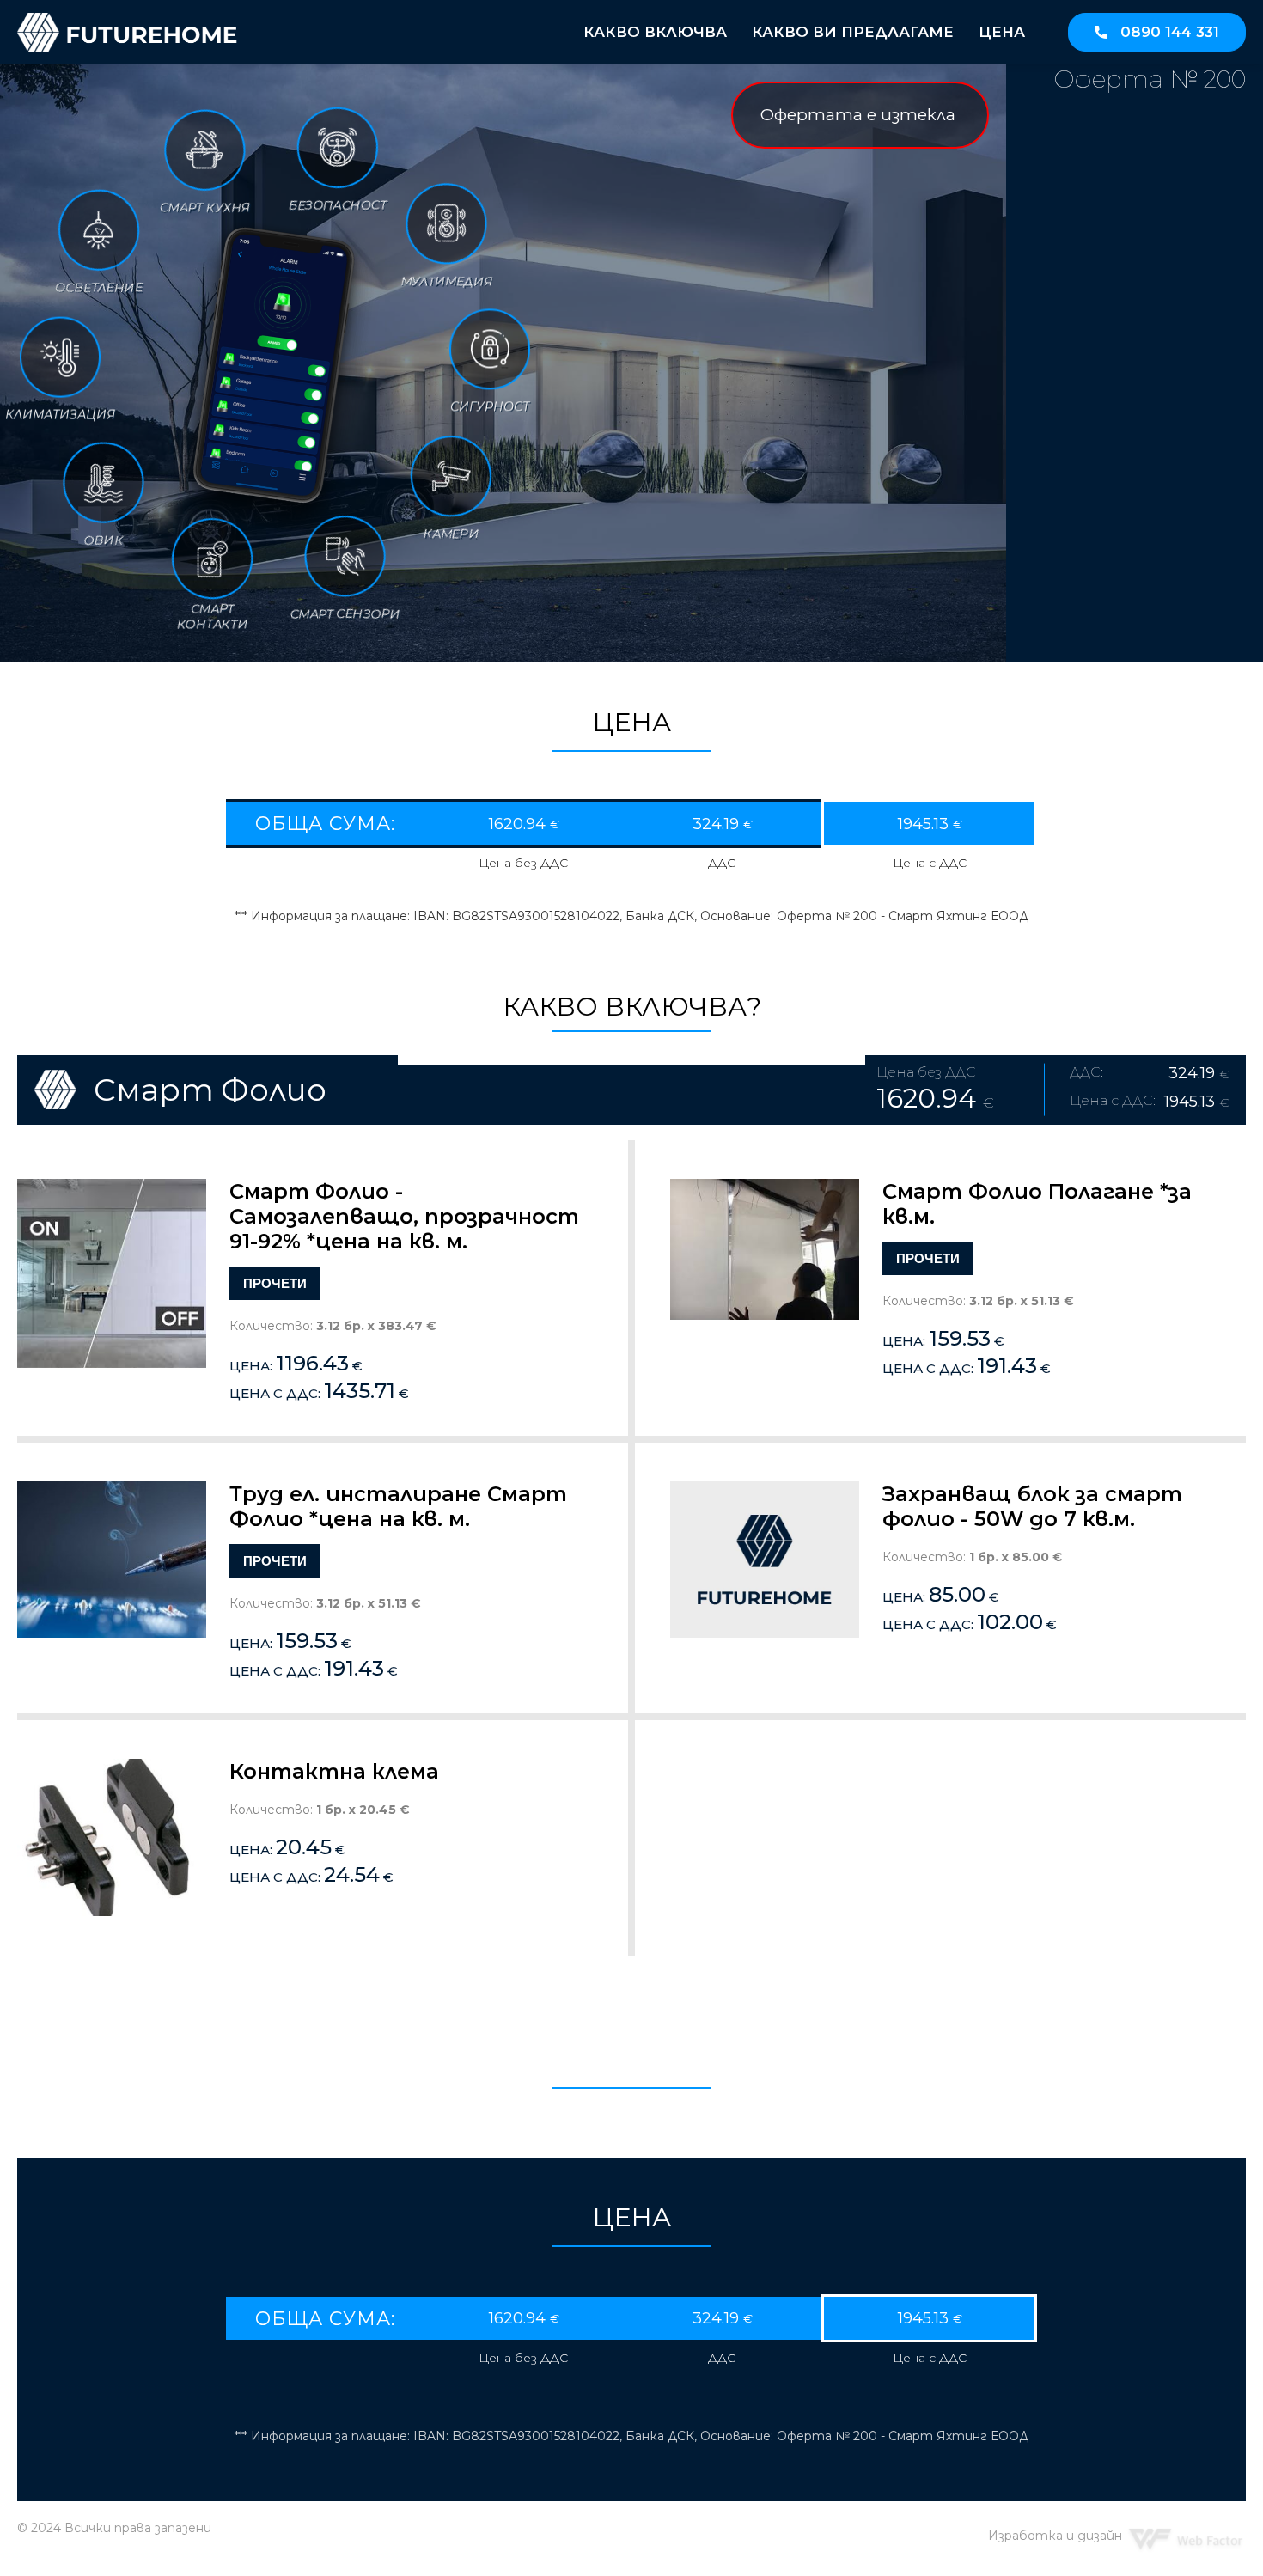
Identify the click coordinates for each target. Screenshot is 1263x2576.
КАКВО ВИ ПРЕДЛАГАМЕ (853, 32)
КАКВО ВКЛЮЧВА (655, 32)
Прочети (275, 1283)
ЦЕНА (1002, 32)
